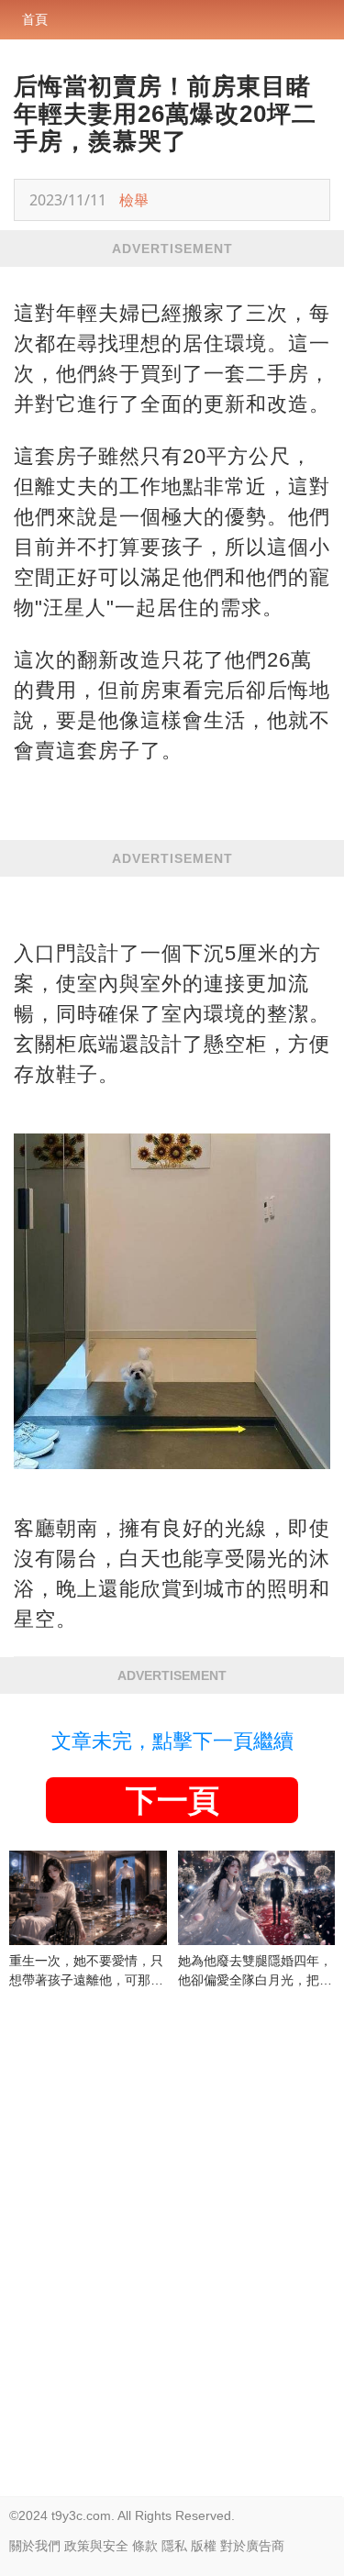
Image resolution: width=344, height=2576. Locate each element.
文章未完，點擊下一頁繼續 (172, 1741)
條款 (145, 2546)
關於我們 (35, 2546)
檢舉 (134, 200)
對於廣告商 (252, 2546)
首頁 (35, 19)
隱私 (174, 2546)
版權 (204, 2546)
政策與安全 (96, 2546)
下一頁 (172, 1800)
